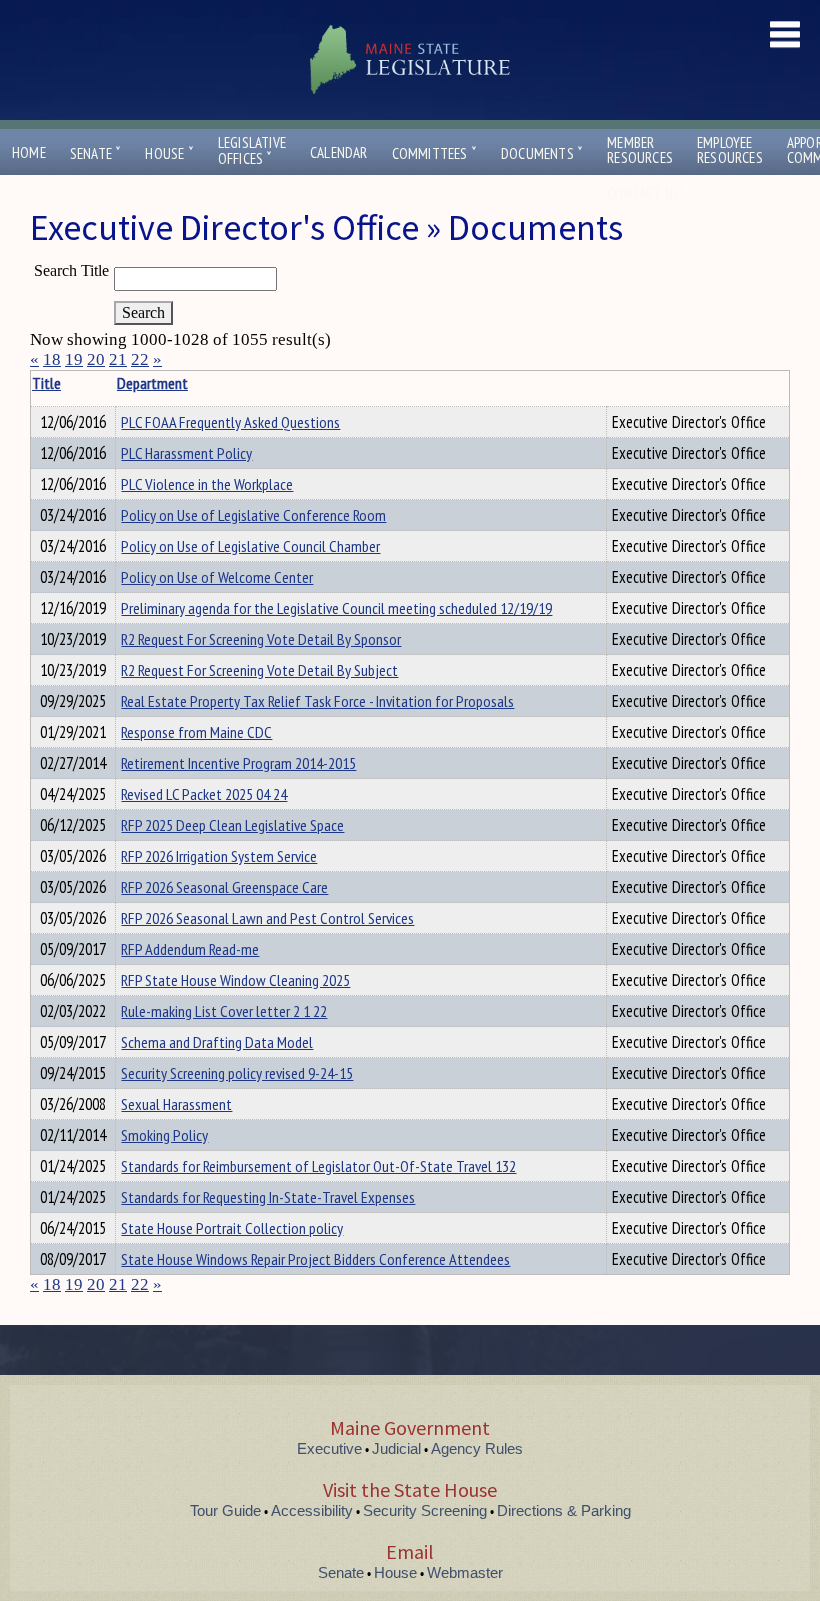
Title (46, 383)
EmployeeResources (730, 150)
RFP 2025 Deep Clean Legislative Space (232, 825)
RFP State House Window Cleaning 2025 (235, 980)
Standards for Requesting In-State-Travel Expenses (268, 1197)
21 (118, 359)
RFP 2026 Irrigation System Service (219, 856)
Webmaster (465, 1572)
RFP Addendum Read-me (190, 949)
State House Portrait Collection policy (232, 1228)
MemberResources (640, 150)
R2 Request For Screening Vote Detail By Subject (259, 670)
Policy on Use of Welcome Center (217, 577)
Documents (542, 153)
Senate (96, 153)
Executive (329, 1448)
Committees (434, 153)
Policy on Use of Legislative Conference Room (253, 515)
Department (152, 383)
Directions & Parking (564, 1510)
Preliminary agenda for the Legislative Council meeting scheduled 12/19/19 (336, 608)
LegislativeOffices (252, 151)
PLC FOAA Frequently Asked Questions (230, 422)
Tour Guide (225, 1510)
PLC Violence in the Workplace (207, 484)
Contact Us (648, 193)
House (169, 153)
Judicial (396, 1448)
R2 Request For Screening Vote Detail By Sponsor (261, 639)
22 (140, 359)
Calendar (339, 152)
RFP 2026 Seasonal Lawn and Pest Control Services (267, 918)
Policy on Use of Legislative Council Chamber (250, 546)
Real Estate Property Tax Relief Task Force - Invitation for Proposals (317, 701)
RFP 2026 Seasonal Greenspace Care (224, 887)
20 (96, 359)
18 (52, 359)
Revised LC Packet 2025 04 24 (204, 794)
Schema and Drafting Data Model (217, 1042)
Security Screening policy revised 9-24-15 (237, 1073)
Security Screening (425, 1510)
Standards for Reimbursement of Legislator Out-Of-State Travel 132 (318, 1166)
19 (74, 359)
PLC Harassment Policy (186, 453)
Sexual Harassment (176, 1104)
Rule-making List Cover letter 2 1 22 (224, 1011)
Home (29, 152)
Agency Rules (477, 1448)
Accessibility (312, 1510)
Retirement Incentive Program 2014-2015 (238, 763)
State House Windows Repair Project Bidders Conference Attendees (315, 1259)
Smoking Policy (164, 1135)
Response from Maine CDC (196, 732)
